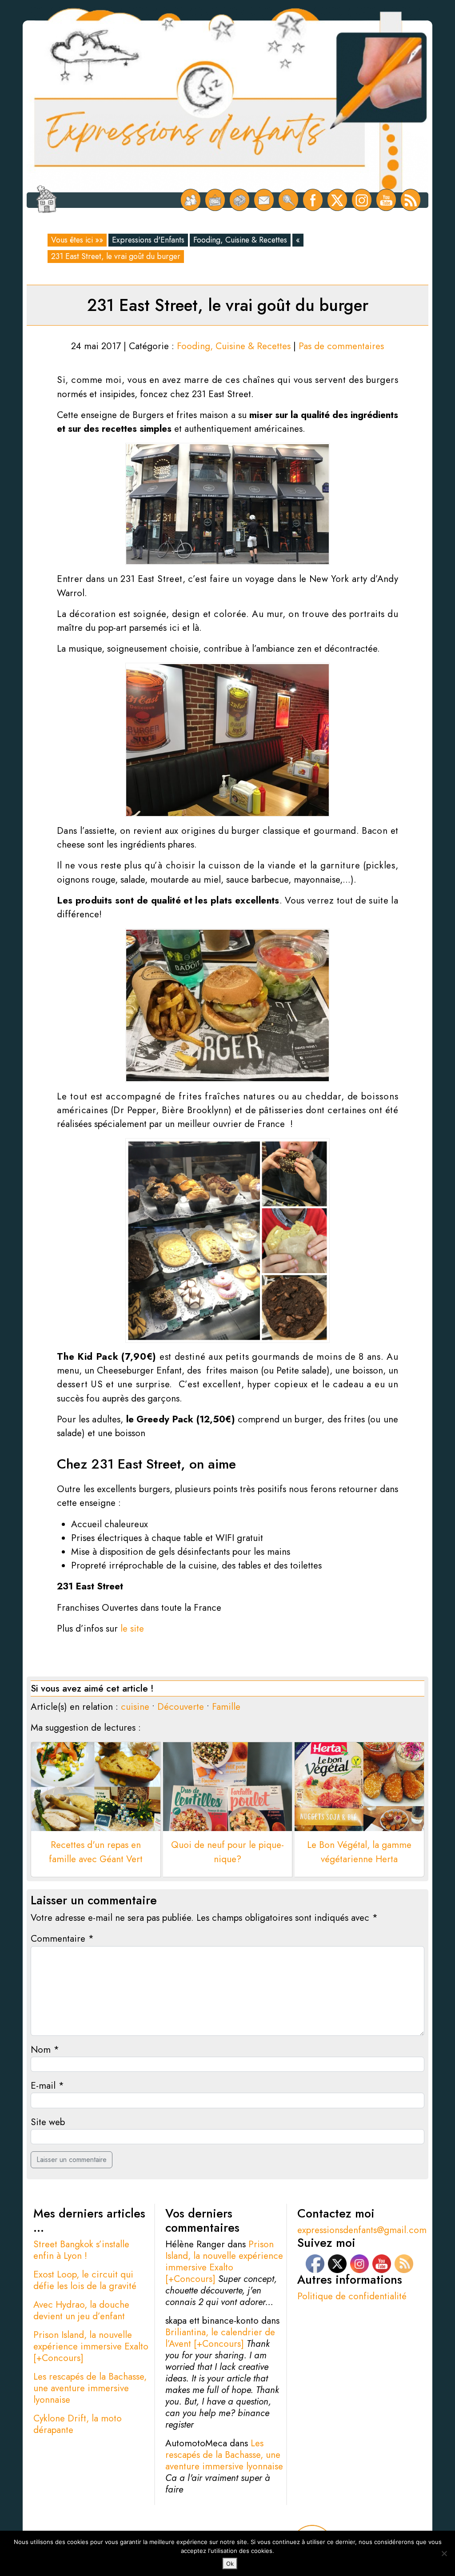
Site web (48, 2122)
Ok (230, 2564)
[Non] (444, 2553)
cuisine (135, 1707)
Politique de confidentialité (352, 2296)
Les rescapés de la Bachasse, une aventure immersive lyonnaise (90, 2388)
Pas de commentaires (341, 346)
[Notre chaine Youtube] (386, 200)
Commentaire (62, 1939)
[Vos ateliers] (215, 200)
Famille (226, 1707)
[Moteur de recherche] (289, 200)
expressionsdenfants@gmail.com (362, 2230)
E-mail (47, 2086)
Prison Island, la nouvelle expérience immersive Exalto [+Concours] (91, 2346)
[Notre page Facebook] (313, 200)
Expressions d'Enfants (148, 240)
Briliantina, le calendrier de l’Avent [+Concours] (220, 2338)
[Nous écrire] (264, 200)
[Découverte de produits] (240, 200)
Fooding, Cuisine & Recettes (240, 240)
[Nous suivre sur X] (337, 200)
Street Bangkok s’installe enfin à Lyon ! (81, 2250)
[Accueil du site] (46, 200)
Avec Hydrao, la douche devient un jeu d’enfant (81, 2310)
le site (132, 1628)
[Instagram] (362, 200)
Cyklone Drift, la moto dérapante (78, 2424)
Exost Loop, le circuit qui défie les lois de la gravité (85, 2280)
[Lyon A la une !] (191, 200)
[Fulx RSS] (411, 200)
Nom (45, 2050)
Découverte (181, 1707)
